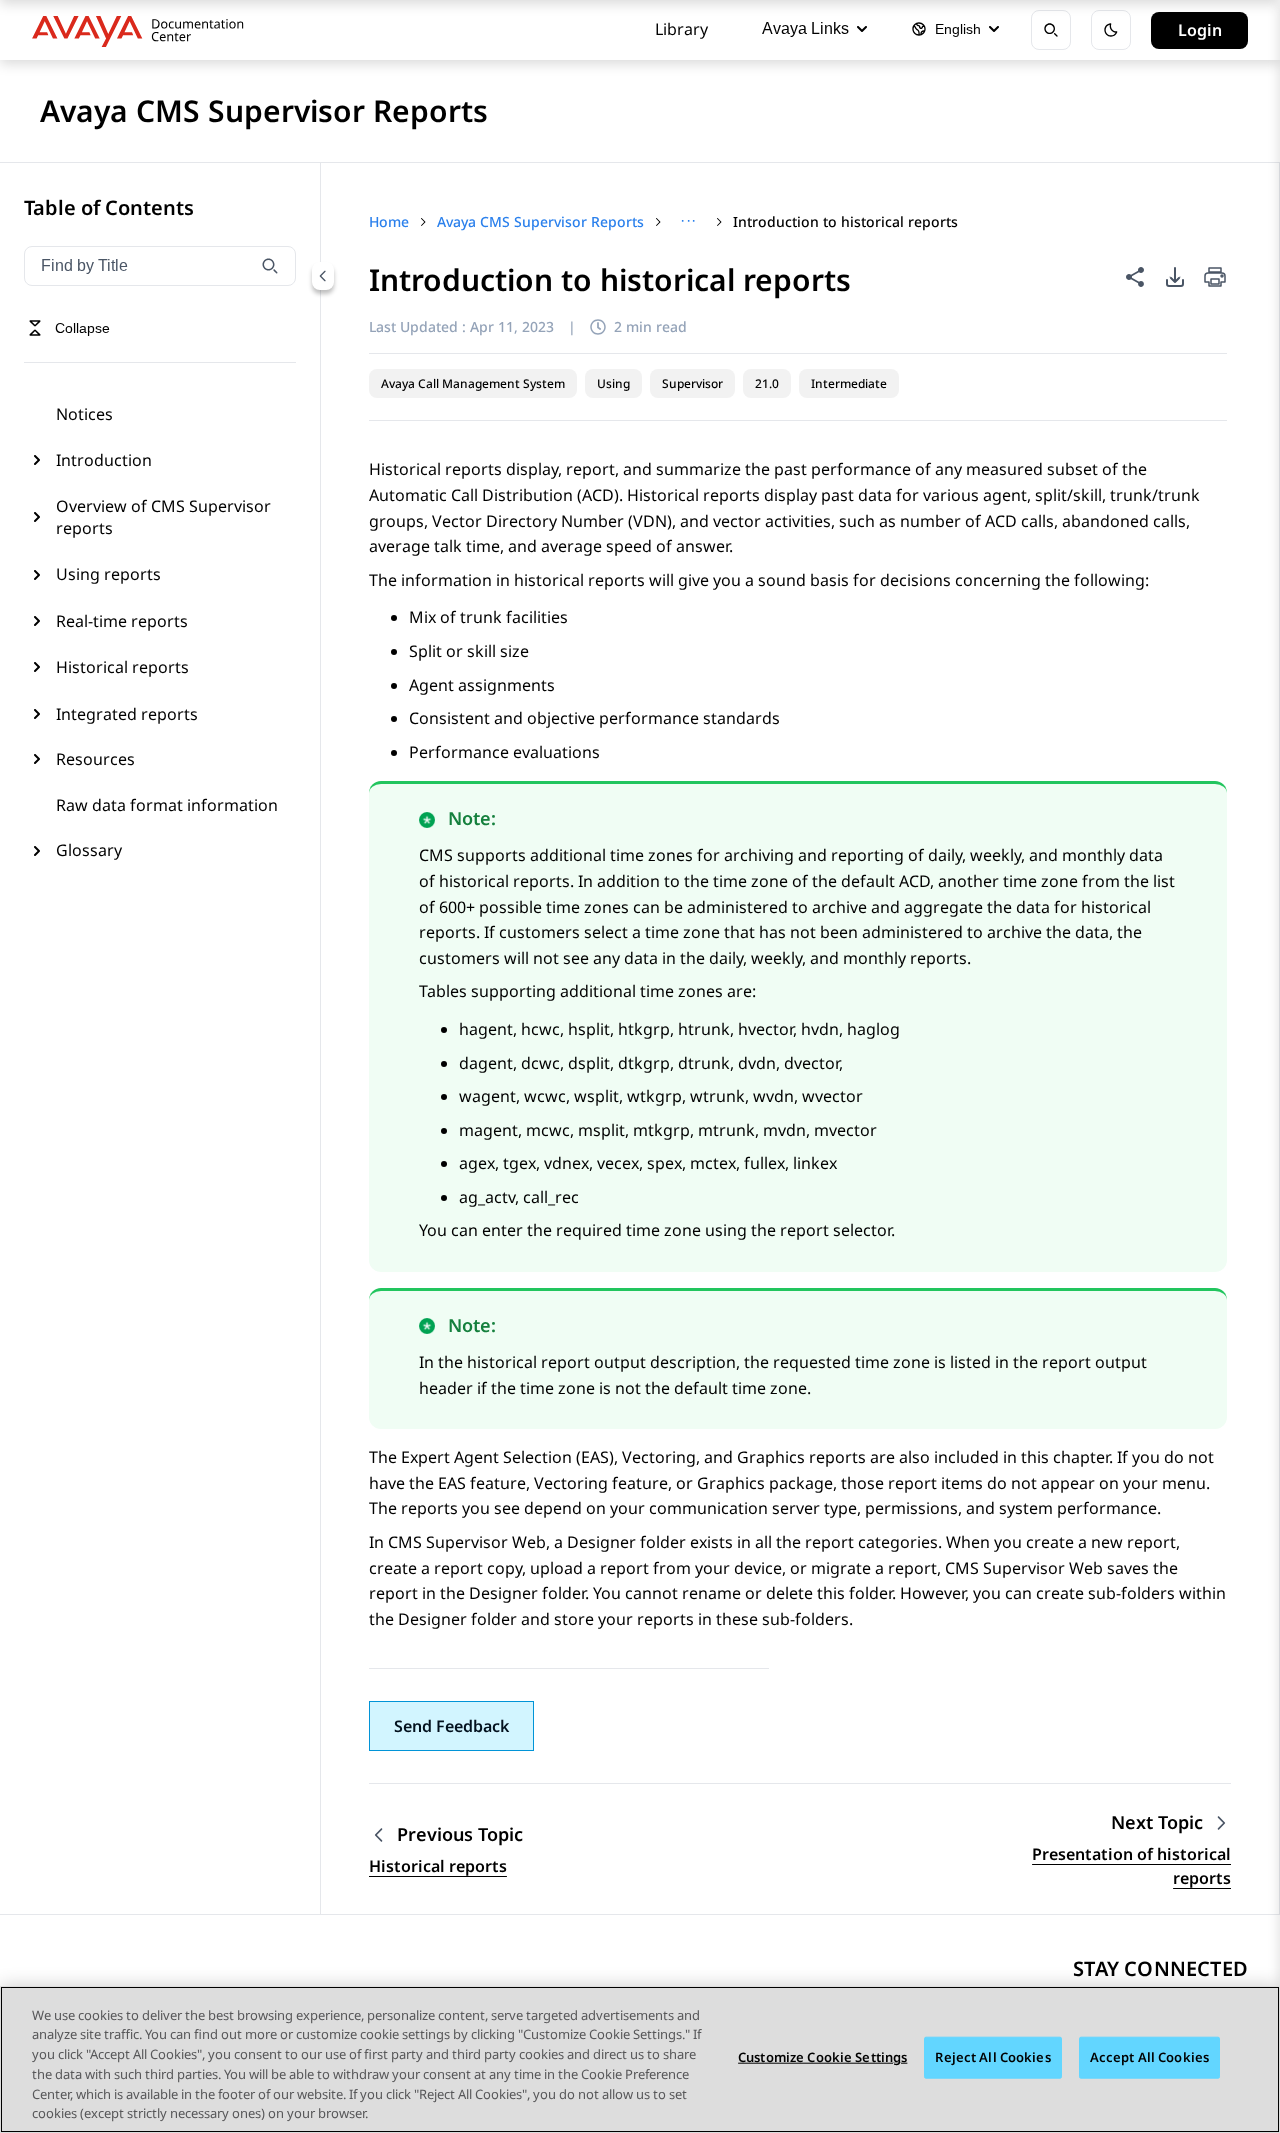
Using (613, 383)
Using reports (108, 574)
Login (1200, 30)
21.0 (767, 383)
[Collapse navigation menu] (323, 276)
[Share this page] (1135, 277)
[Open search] (1051, 30)
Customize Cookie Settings (822, 2057)
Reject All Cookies (992, 2057)
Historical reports (122, 667)
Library (681, 29)
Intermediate (849, 383)
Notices (84, 414)
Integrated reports (127, 714)
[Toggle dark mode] (1111, 30)
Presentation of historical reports (1131, 1866)
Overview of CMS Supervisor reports (163, 517)
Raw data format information (167, 805)
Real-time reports (122, 621)
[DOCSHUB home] (143, 30)
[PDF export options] (1175, 277)
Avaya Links (805, 28)
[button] (451, 1726)
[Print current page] (1215, 278)
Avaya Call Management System (473, 383)
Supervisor (692, 383)
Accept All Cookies (1149, 2057)
